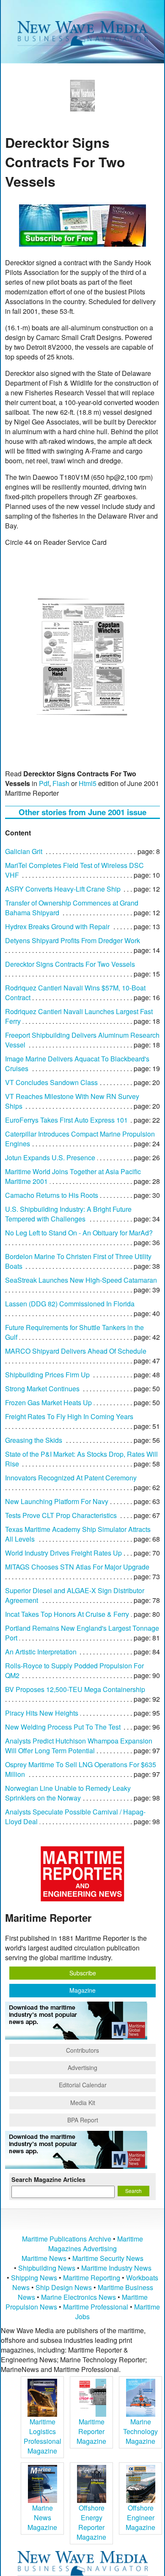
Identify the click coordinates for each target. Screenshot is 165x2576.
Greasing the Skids (34, 1440)
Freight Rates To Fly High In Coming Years (69, 1416)
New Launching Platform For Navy (57, 1501)
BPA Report (83, 2120)
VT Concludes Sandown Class (51, 1082)
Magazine (82, 1990)
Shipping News (34, 2278)
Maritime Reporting (92, 2278)
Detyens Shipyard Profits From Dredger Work (73, 940)
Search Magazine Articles (48, 2179)
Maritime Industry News (116, 2268)
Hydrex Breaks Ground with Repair (57, 926)
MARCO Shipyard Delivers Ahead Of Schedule (76, 1351)
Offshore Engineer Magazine (140, 2518)
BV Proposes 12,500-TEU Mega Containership (75, 1689)
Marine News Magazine (42, 2518)
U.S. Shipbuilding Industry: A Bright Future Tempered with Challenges (68, 1214)
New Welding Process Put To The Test (63, 1727)
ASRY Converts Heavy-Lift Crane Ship (63, 889)
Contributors (82, 2050)
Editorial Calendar (83, 2085)
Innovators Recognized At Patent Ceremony (71, 1478)
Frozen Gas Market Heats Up (48, 1402)
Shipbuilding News (47, 2268)
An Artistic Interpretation (41, 1652)
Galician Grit (24, 851)
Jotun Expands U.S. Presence (50, 1157)
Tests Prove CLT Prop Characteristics (61, 1515)
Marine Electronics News (78, 2297)
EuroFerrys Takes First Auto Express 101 (66, 1120)
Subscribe (83, 1973)
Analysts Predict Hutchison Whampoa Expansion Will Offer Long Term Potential (79, 1746)
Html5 (88, 783)
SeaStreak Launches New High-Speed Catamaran (81, 1280)
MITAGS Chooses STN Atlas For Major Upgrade (77, 1567)
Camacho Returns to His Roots (52, 1195)
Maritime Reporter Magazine (91, 2431)
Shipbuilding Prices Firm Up (47, 1375)
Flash (61, 783)
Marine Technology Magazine (140, 2431)
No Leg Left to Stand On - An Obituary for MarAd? (79, 1233)
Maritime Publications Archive (67, 2239)
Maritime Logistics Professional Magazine (43, 2436)
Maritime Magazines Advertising (96, 2244)
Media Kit (83, 2103)
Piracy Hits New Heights (42, 1713)
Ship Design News (65, 2287)
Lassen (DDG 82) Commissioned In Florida (70, 1304)
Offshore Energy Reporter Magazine (91, 2522)
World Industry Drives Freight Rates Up (63, 1553)
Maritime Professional (96, 2307)
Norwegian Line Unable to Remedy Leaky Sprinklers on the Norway (68, 1793)
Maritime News (44, 2258)
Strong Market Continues (42, 1389)
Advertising (82, 2067)
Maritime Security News (108, 2258)
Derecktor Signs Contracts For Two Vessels (70, 964)
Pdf (44, 783)
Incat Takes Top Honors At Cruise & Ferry (67, 1614)
